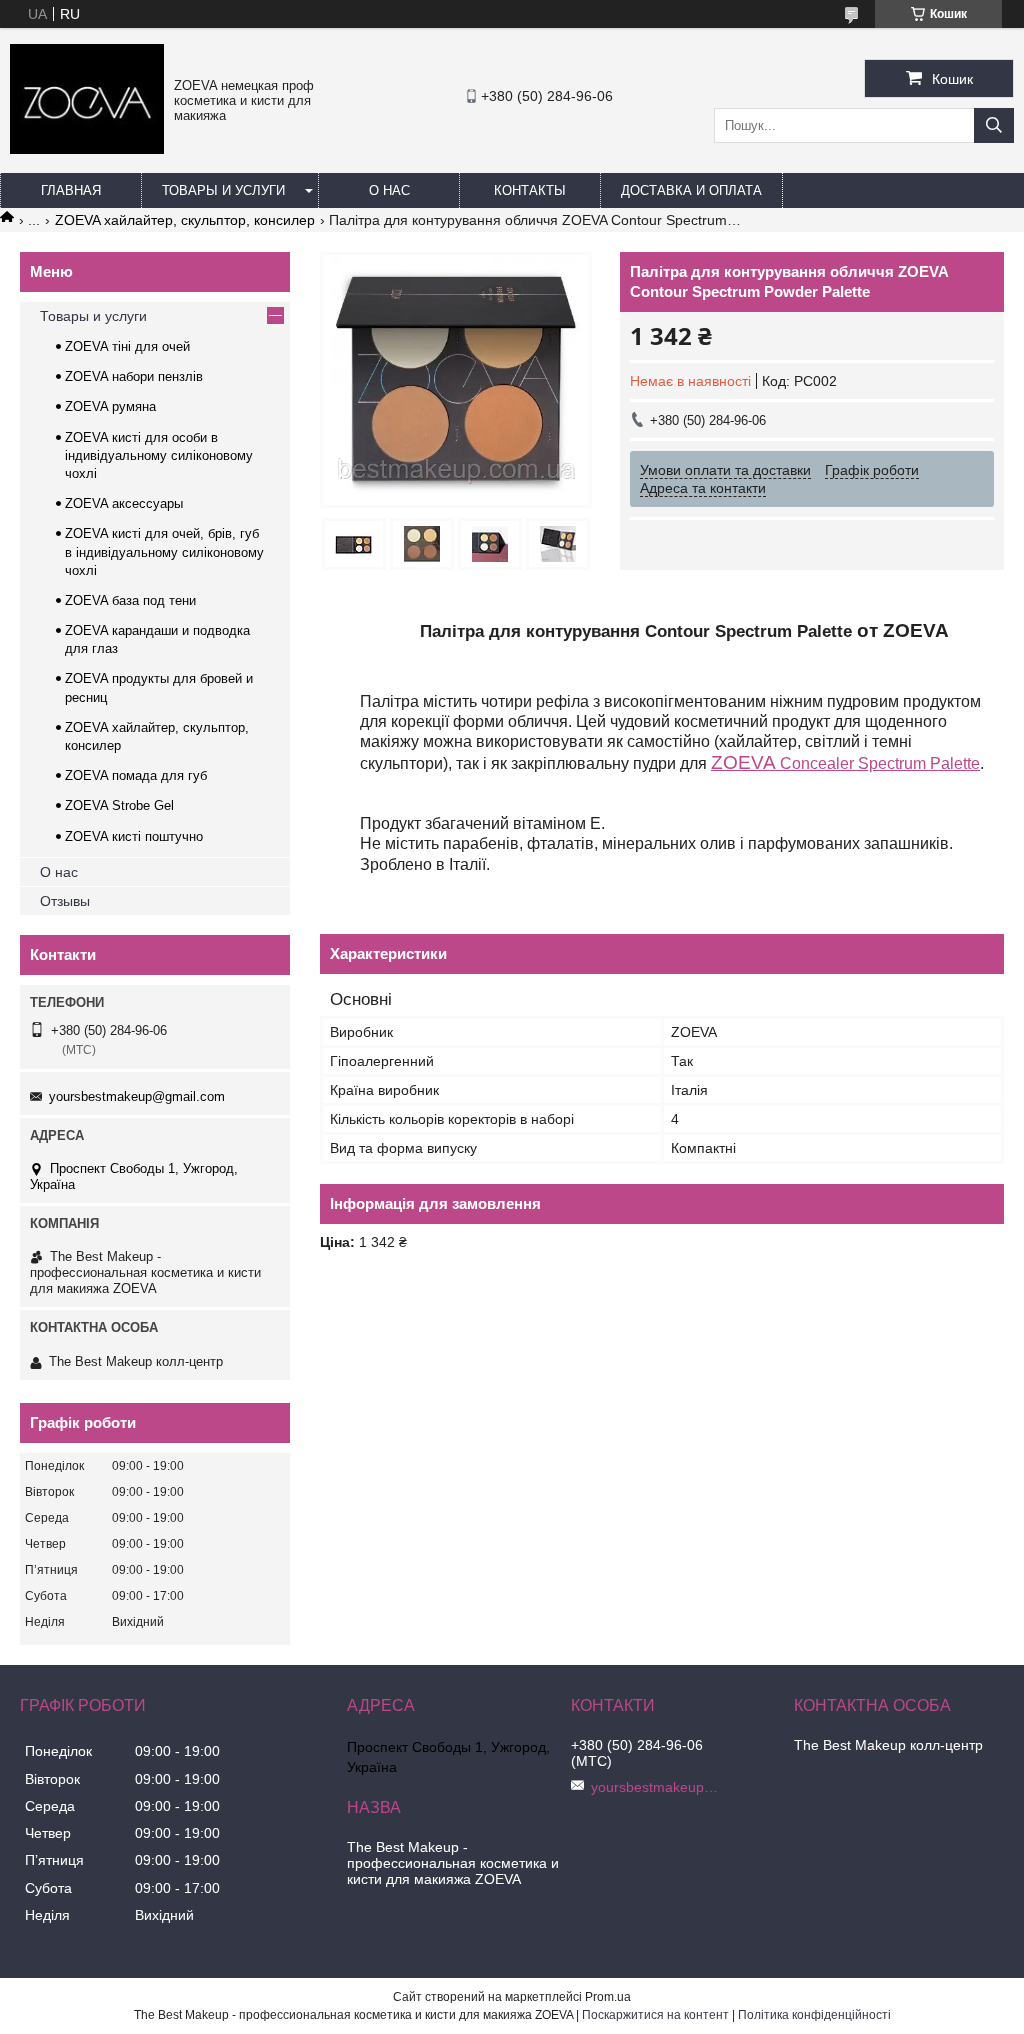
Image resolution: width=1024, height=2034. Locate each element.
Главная (71, 190)
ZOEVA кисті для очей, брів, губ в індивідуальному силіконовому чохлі (164, 551)
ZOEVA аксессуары (124, 503)
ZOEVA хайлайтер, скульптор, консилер (185, 220)
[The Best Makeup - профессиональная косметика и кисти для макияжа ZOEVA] (87, 149)
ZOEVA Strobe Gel (119, 805)
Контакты (530, 190)
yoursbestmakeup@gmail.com (137, 1096)
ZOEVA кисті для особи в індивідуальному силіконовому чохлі (159, 455)
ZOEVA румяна (110, 406)
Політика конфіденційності (814, 2015)
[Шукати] (994, 125)
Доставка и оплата (691, 190)
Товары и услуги (223, 190)
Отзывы (65, 901)
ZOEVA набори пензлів (134, 376)
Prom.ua (608, 1997)
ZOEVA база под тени (130, 600)
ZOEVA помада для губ (136, 775)
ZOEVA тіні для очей (127, 346)
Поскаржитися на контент (655, 2015)
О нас (389, 190)
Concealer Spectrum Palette (845, 763)
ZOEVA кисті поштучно (134, 836)
